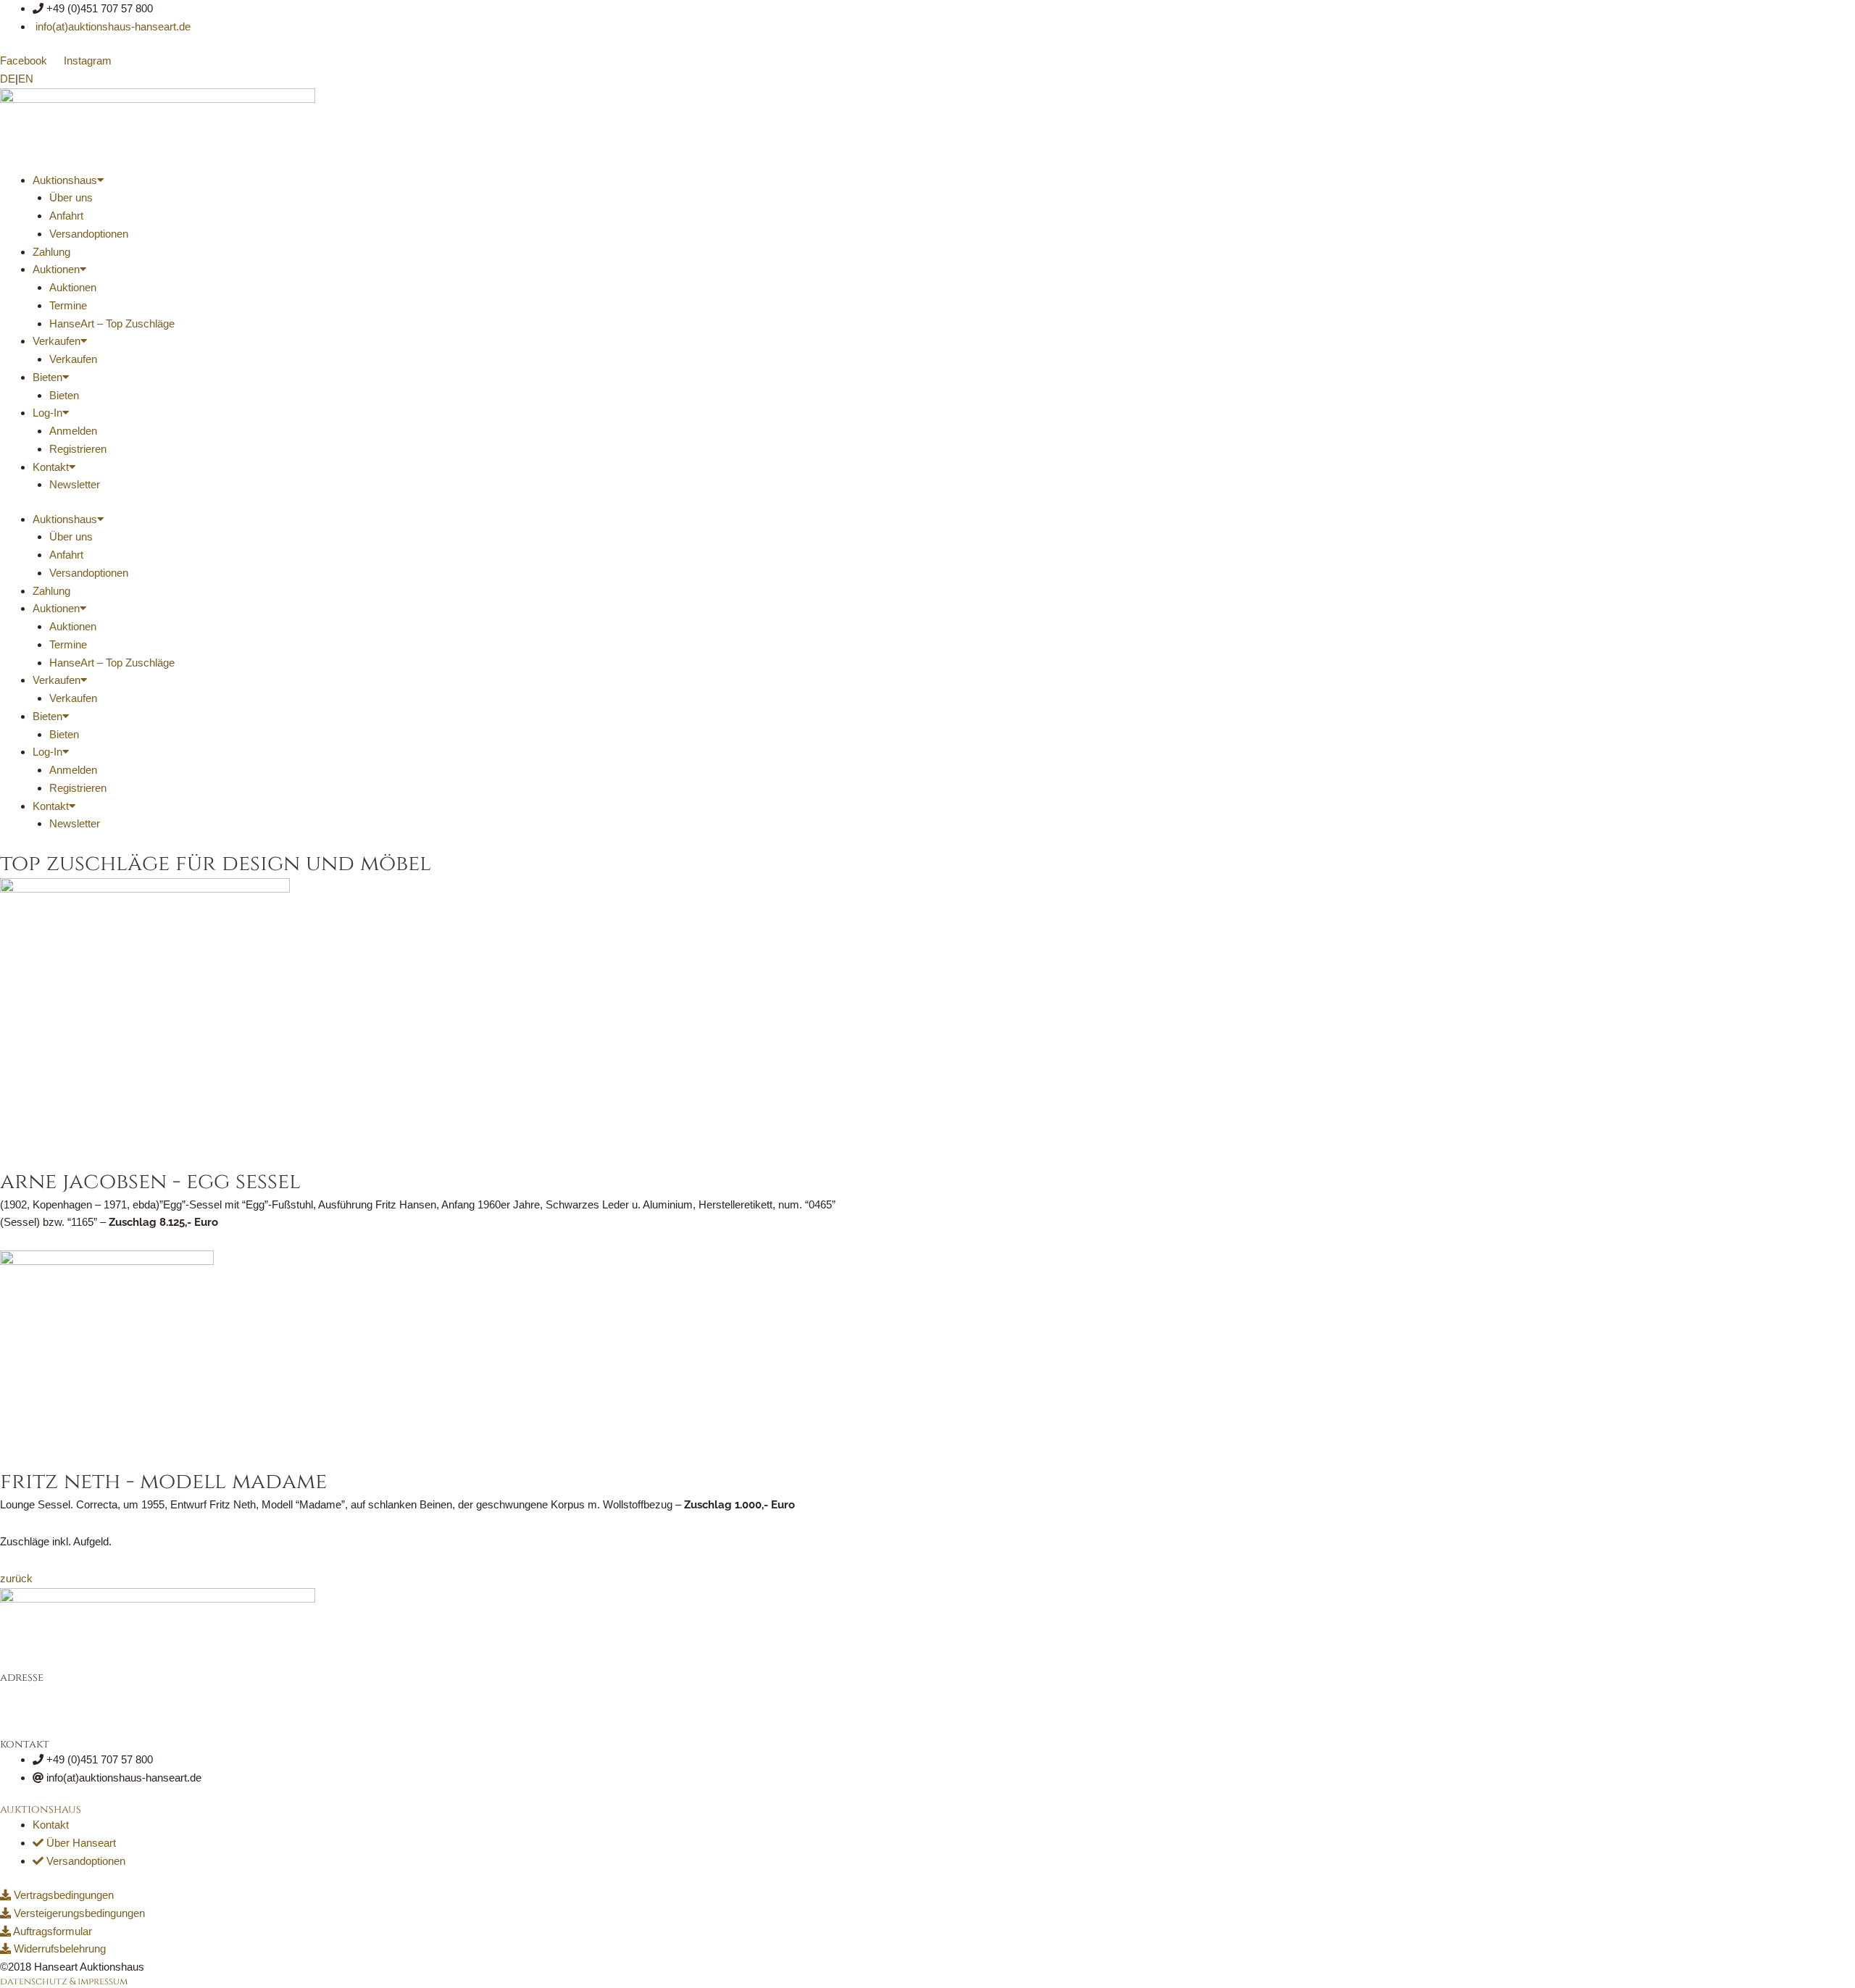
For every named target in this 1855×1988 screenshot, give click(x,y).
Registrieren (78, 449)
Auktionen (56, 269)
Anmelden (73, 431)
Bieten (47, 377)
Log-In (47, 413)
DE (8, 79)
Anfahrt (66, 216)
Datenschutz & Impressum (64, 1981)
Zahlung (51, 252)
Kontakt (51, 467)
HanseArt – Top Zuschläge (112, 323)
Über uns (71, 197)
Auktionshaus (65, 180)
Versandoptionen (89, 234)
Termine (68, 305)
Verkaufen (57, 341)
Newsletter (75, 484)
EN (26, 79)
